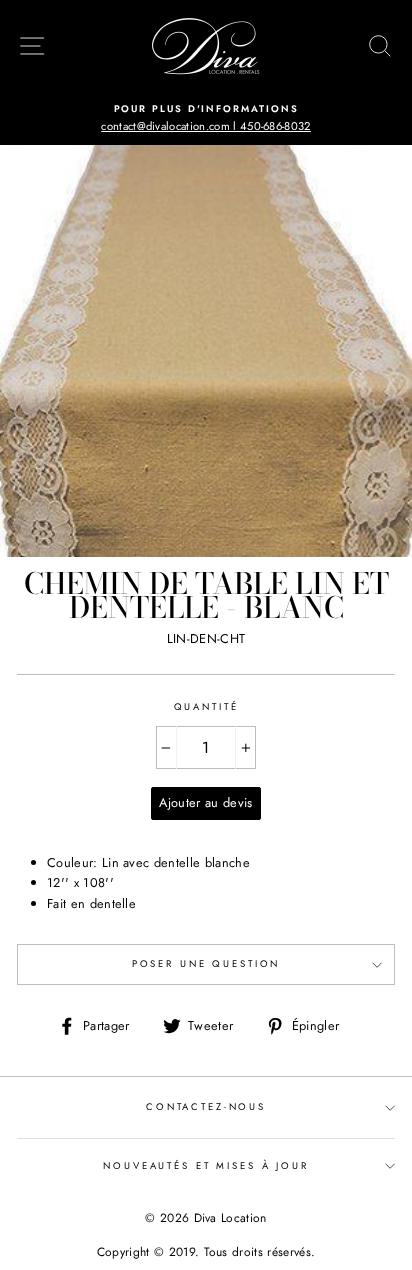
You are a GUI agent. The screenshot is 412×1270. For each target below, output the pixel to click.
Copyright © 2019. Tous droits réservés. (206, 1252)
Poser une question (206, 964)
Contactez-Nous (206, 1107)
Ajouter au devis (205, 802)
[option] (206, 118)
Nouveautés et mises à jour (206, 1166)
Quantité (206, 707)
